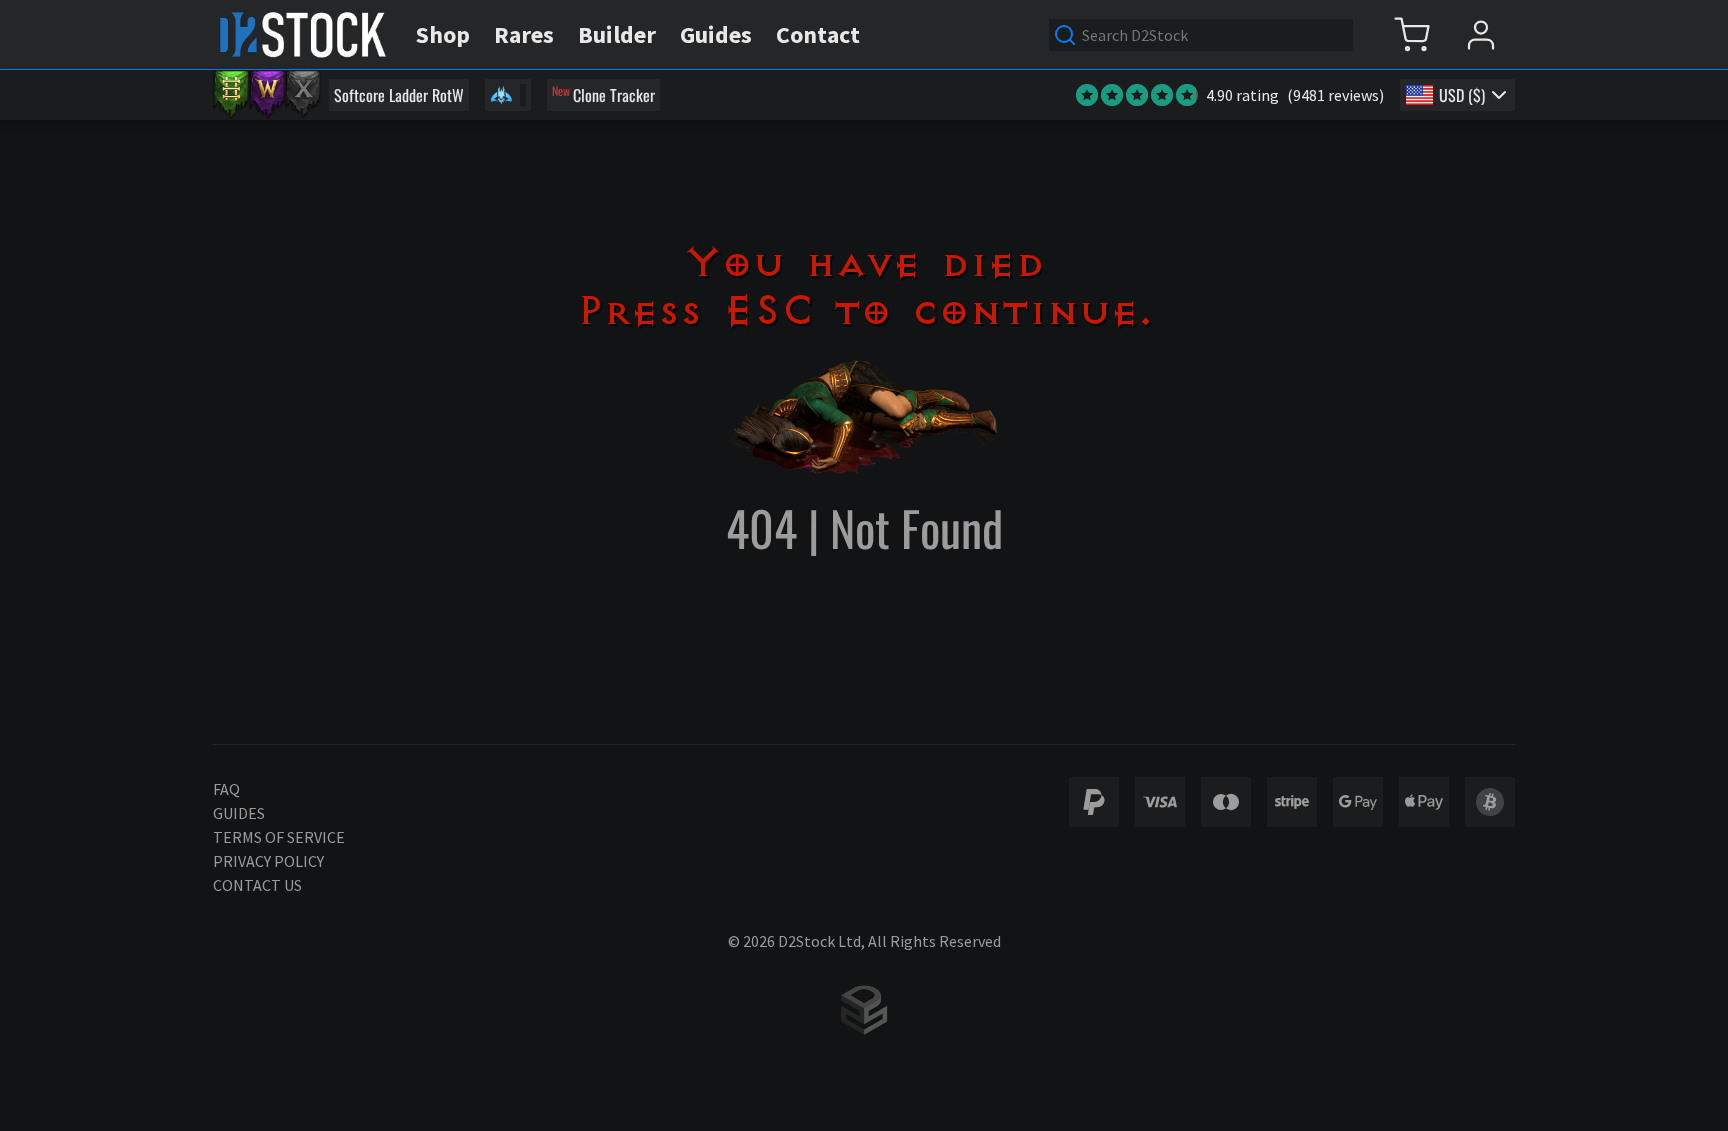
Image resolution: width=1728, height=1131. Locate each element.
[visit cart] (1411, 34)
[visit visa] (1160, 802)
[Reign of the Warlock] (267, 95)
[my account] (1480, 34)
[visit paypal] (1094, 802)
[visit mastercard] (1226, 802)
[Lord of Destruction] (303, 95)
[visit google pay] (1358, 802)
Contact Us (257, 885)
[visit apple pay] (1424, 802)
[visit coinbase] (1490, 802)
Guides (239, 813)
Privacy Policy (268, 861)
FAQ (226, 789)
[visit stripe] (1292, 802)
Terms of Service (279, 837)
